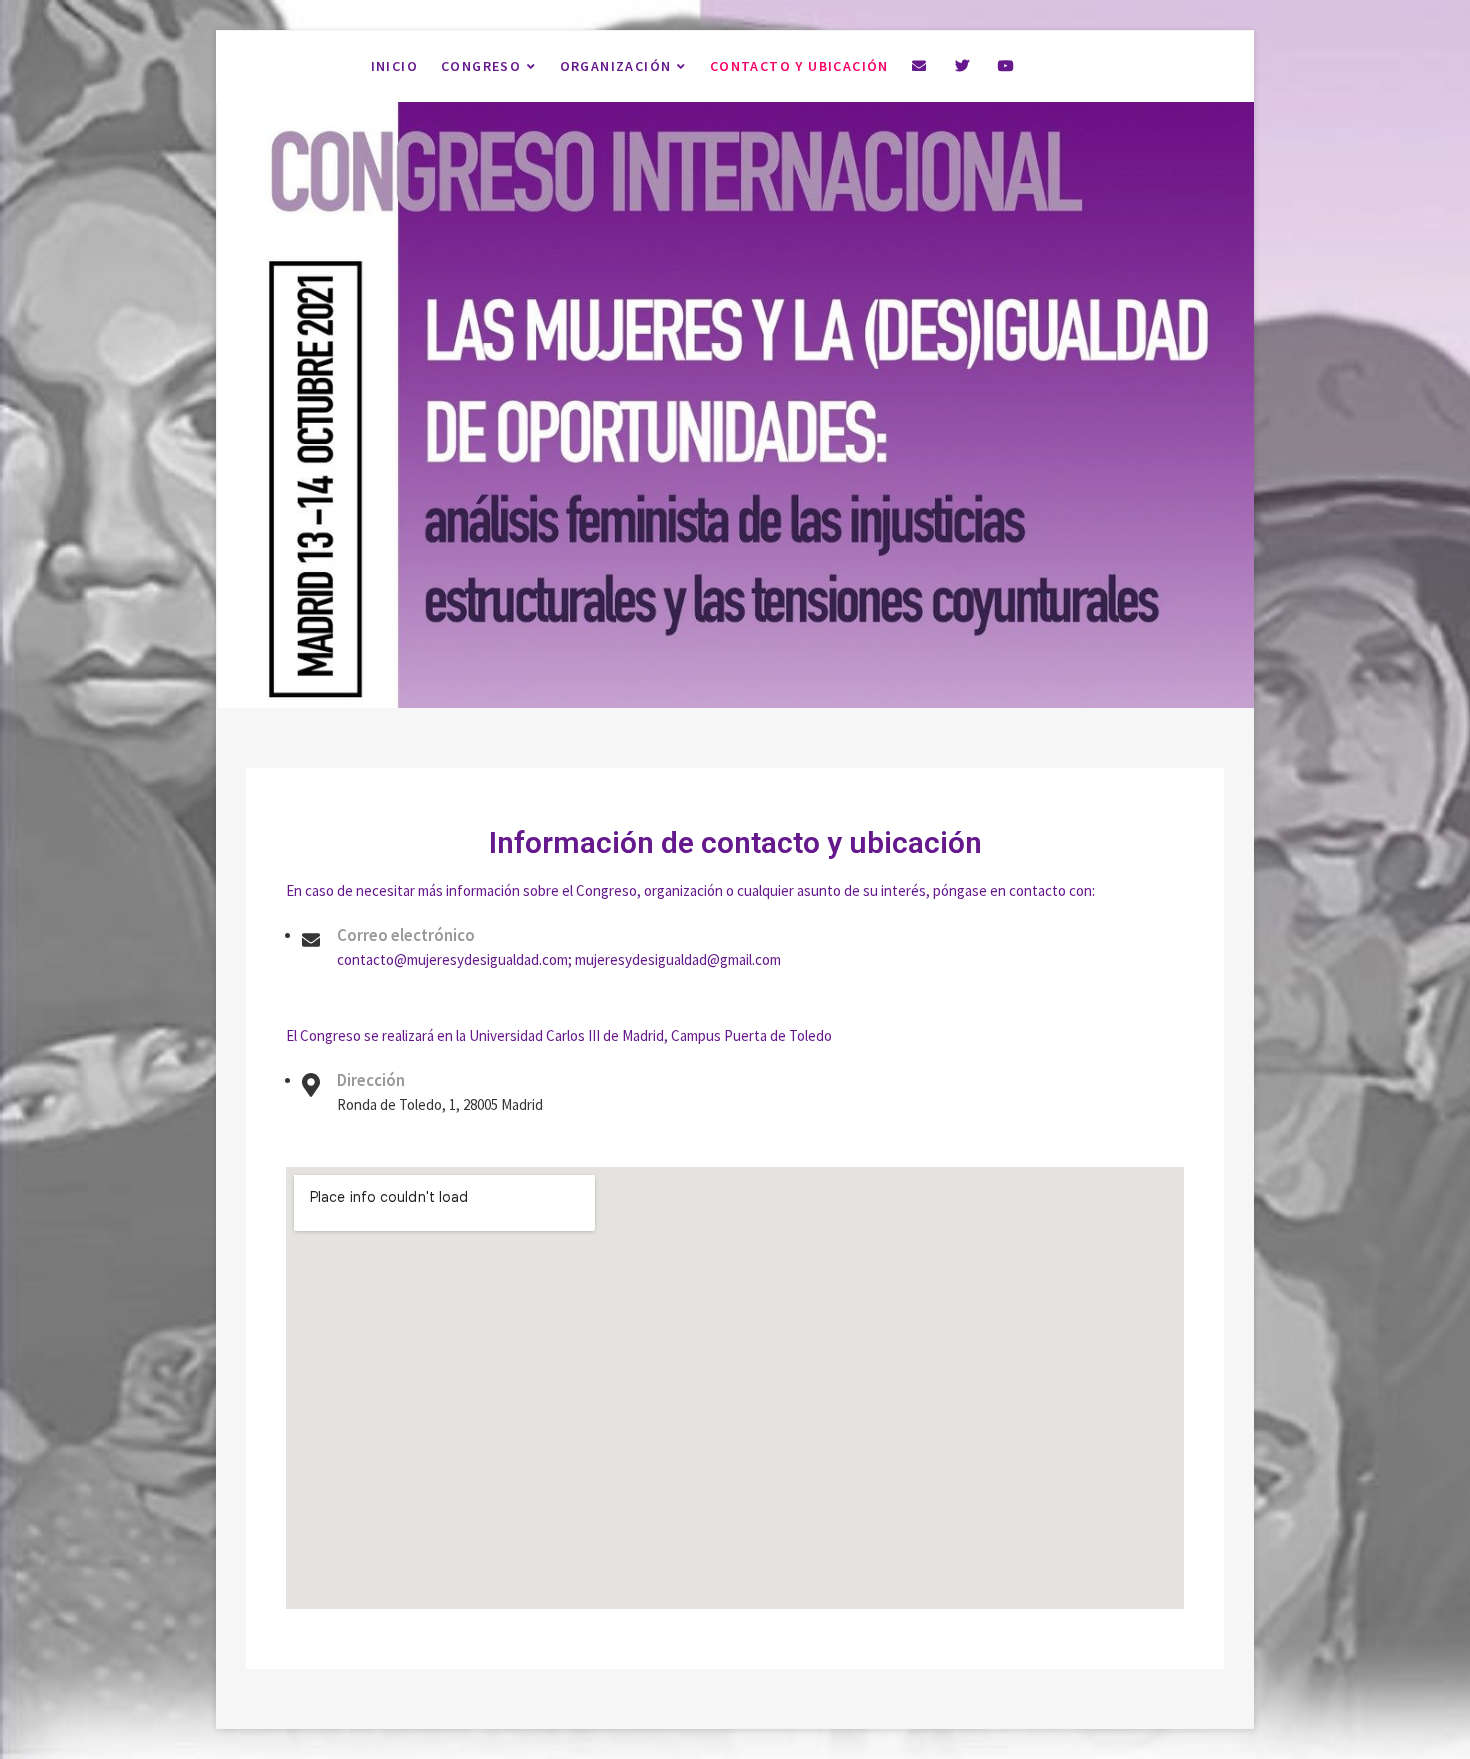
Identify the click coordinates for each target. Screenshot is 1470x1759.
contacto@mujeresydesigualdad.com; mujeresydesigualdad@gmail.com (559, 959)
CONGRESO (481, 66)
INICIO (394, 66)
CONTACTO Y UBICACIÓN (799, 66)
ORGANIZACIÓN (616, 66)
